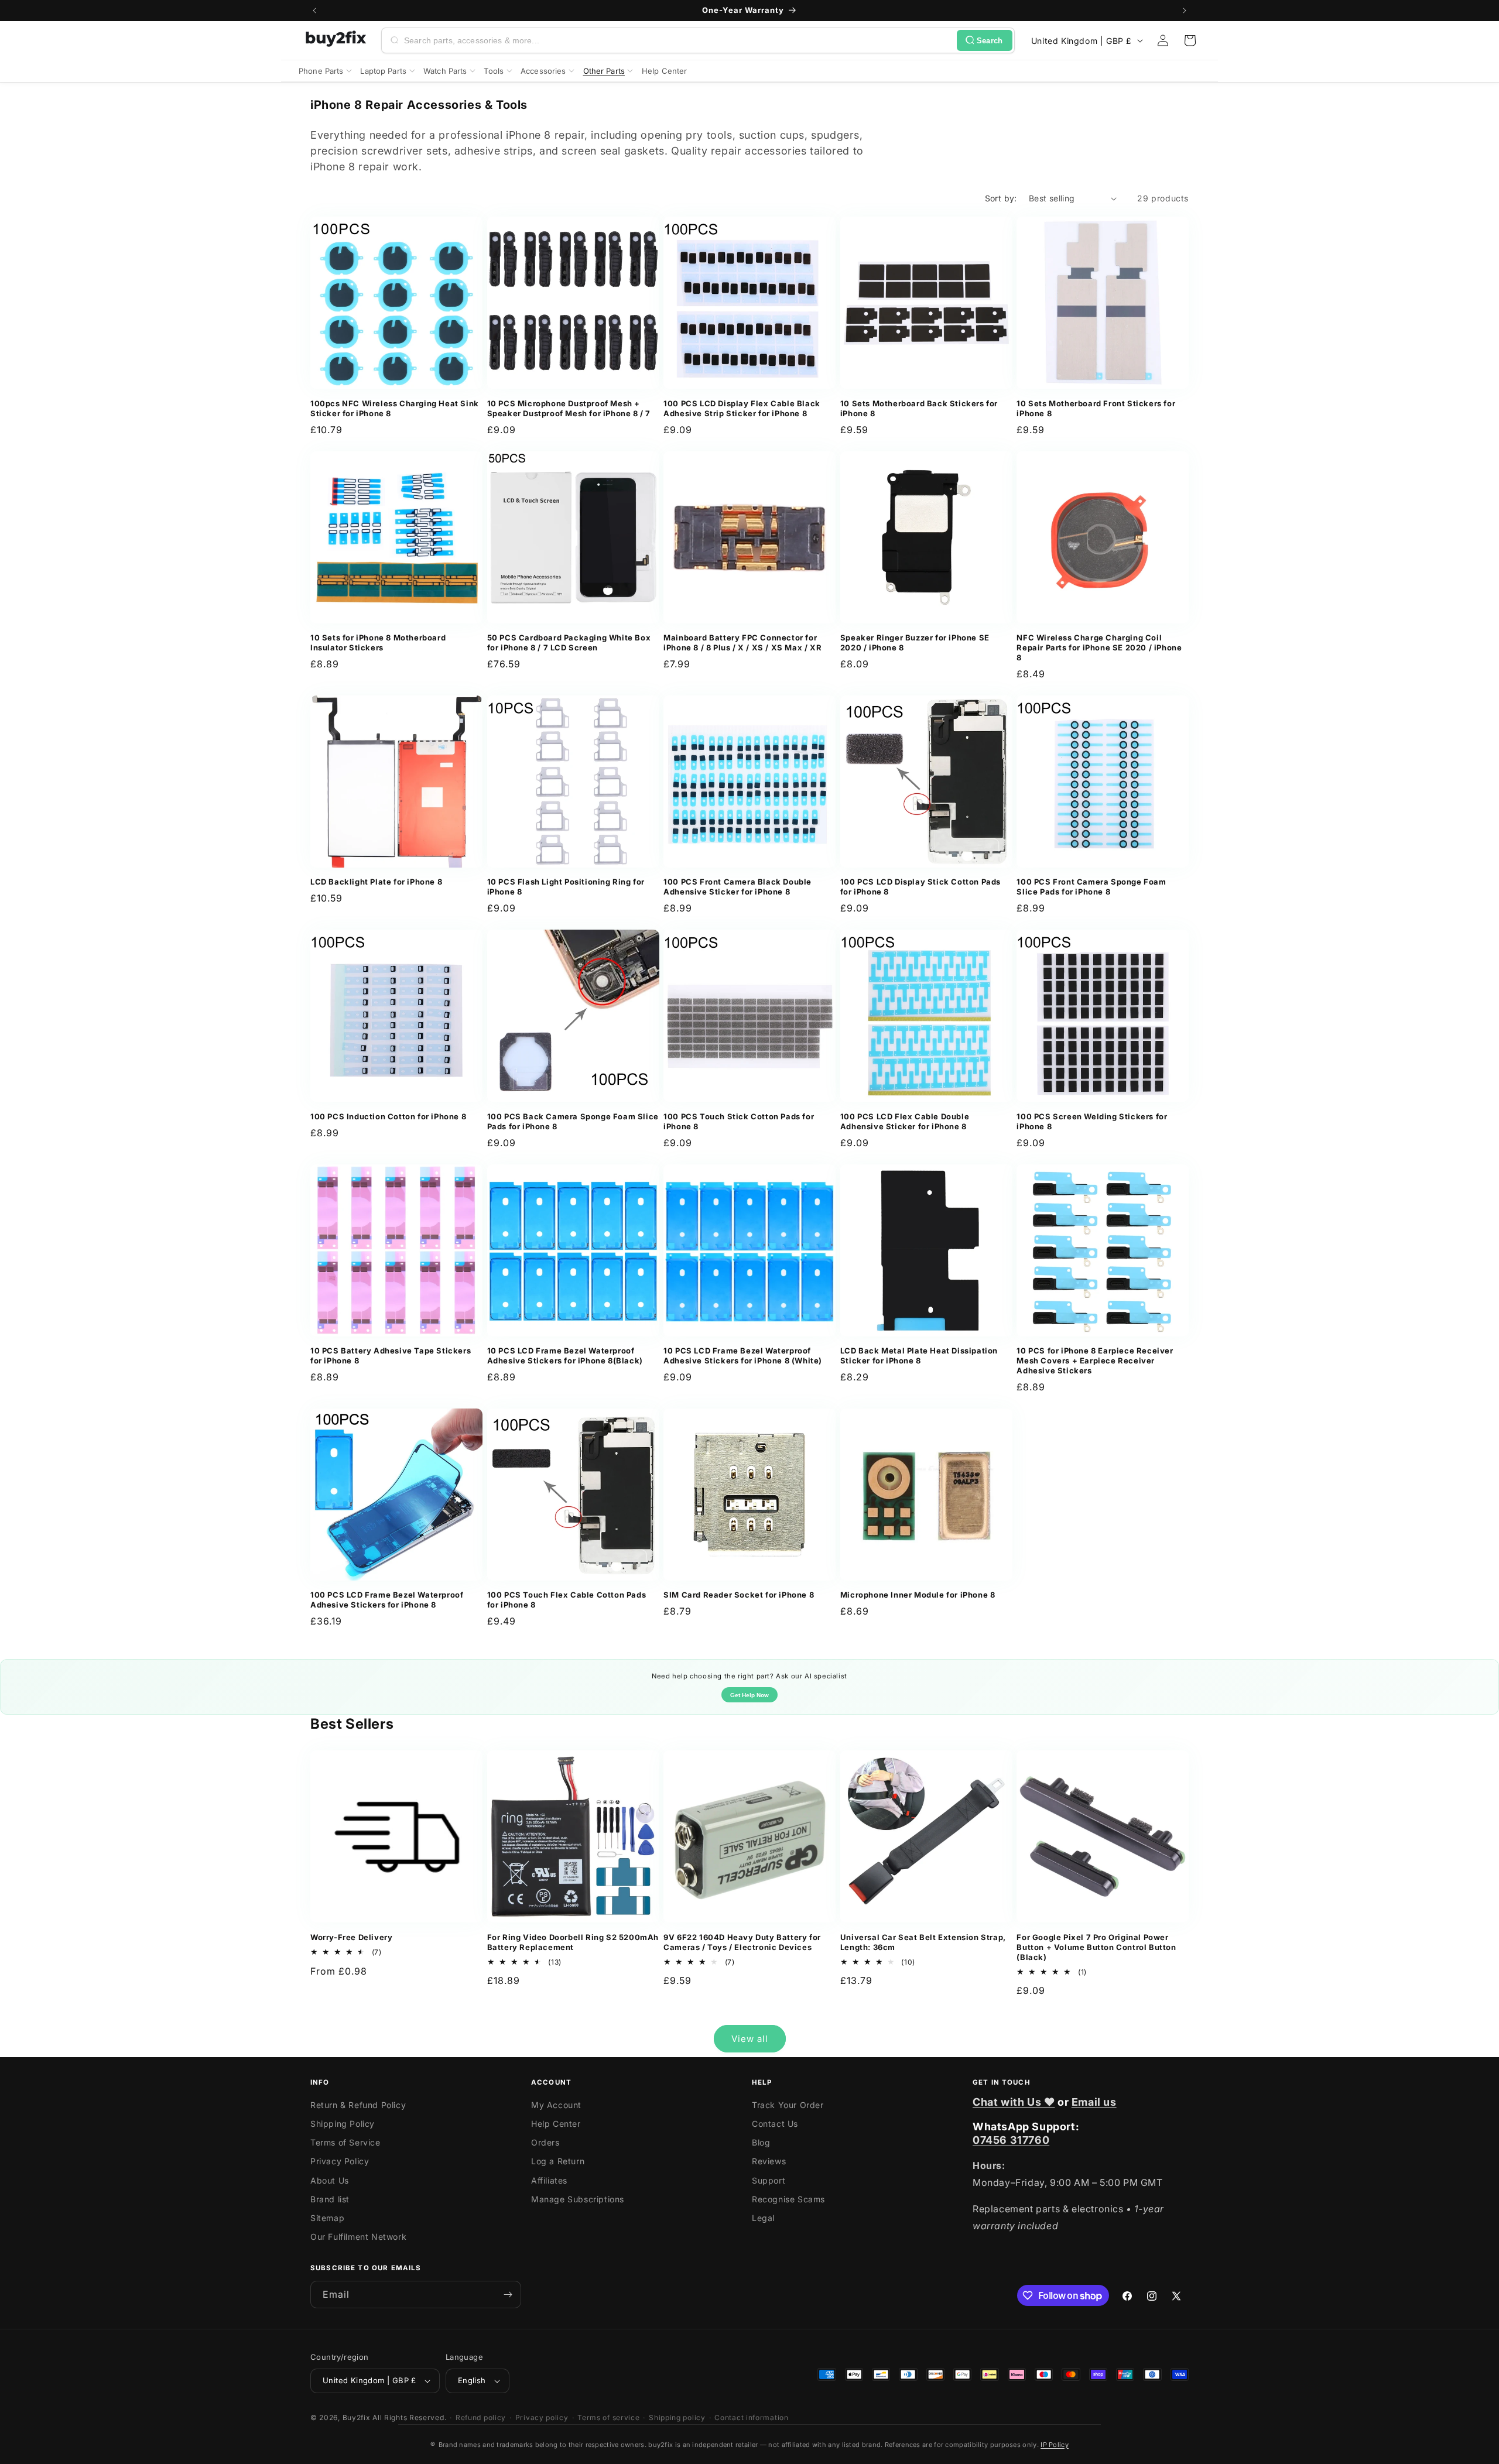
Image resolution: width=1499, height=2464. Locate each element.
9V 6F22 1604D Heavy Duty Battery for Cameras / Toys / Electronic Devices (742, 1942)
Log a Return (558, 2161)
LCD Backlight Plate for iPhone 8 (376, 882)
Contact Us (775, 2124)
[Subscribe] (508, 2295)
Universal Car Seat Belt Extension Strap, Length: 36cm (923, 1942)
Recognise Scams (788, 2199)
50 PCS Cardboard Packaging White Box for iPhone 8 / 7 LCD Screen (569, 642)
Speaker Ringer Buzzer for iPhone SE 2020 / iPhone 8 (915, 642)
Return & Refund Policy (358, 2105)
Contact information (751, 2417)
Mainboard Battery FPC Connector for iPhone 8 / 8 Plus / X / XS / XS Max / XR (742, 642)
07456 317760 (1011, 2140)
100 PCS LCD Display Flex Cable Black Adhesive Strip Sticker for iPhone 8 (742, 408)
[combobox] (678, 40)
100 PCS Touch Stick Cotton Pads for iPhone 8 (739, 1121)
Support (769, 2180)
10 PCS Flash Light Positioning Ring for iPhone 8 (566, 887)
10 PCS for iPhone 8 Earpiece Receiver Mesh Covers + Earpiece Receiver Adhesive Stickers (1095, 1360)
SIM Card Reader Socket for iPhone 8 (739, 1595)
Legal (763, 2218)
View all (750, 2039)
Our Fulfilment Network (358, 2237)
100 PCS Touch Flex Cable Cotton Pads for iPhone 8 (567, 1600)
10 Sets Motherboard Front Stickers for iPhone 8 (1096, 408)
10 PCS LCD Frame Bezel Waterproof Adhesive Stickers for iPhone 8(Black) (565, 1356)
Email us (1094, 2102)
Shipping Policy (343, 2124)
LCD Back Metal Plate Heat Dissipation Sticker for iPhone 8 (919, 1356)
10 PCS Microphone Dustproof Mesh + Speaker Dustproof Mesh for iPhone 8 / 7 (569, 408)
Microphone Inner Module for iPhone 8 (918, 1595)
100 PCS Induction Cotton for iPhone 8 (388, 1116)
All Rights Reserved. (409, 2417)
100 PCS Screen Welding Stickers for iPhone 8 (1092, 1121)
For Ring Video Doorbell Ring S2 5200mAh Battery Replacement (573, 1942)
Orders (545, 2142)
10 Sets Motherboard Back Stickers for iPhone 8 (919, 408)
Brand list (330, 2199)
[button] (1190, 40)
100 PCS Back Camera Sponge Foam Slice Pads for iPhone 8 (573, 1121)
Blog (761, 2142)
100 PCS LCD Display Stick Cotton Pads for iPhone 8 (920, 887)
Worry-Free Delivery (351, 1937)
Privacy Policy (340, 2161)
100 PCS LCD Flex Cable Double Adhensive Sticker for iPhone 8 (905, 1121)
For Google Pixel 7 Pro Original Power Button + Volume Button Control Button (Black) (1096, 1947)
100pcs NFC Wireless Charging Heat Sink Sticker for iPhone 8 (395, 408)
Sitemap (327, 2218)
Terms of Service (345, 2142)
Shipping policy (677, 2417)
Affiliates (549, 2180)
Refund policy (481, 2417)
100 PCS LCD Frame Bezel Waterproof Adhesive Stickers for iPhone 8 (387, 1600)
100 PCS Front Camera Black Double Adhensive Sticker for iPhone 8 (737, 887)
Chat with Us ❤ (1014, 2102)
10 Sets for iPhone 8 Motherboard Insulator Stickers (378, 642)
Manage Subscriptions (578, 2199)
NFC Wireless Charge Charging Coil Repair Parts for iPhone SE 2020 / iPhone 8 (1099, 647)
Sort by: (1001, 198)
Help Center (556, 2124)
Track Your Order (788, 2105)
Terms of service (608, 2417)
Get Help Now (749, 1695)
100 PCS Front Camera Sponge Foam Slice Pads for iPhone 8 (1091, 887)
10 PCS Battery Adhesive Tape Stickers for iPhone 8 (391, 1356)
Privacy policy (542, 2417)
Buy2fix (357, 2417)
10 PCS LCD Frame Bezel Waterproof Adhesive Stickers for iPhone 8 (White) (743, 1356)
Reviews (769, 2161)
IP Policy (1055, 2445)
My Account (556, 2105)
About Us (330, 2180)
